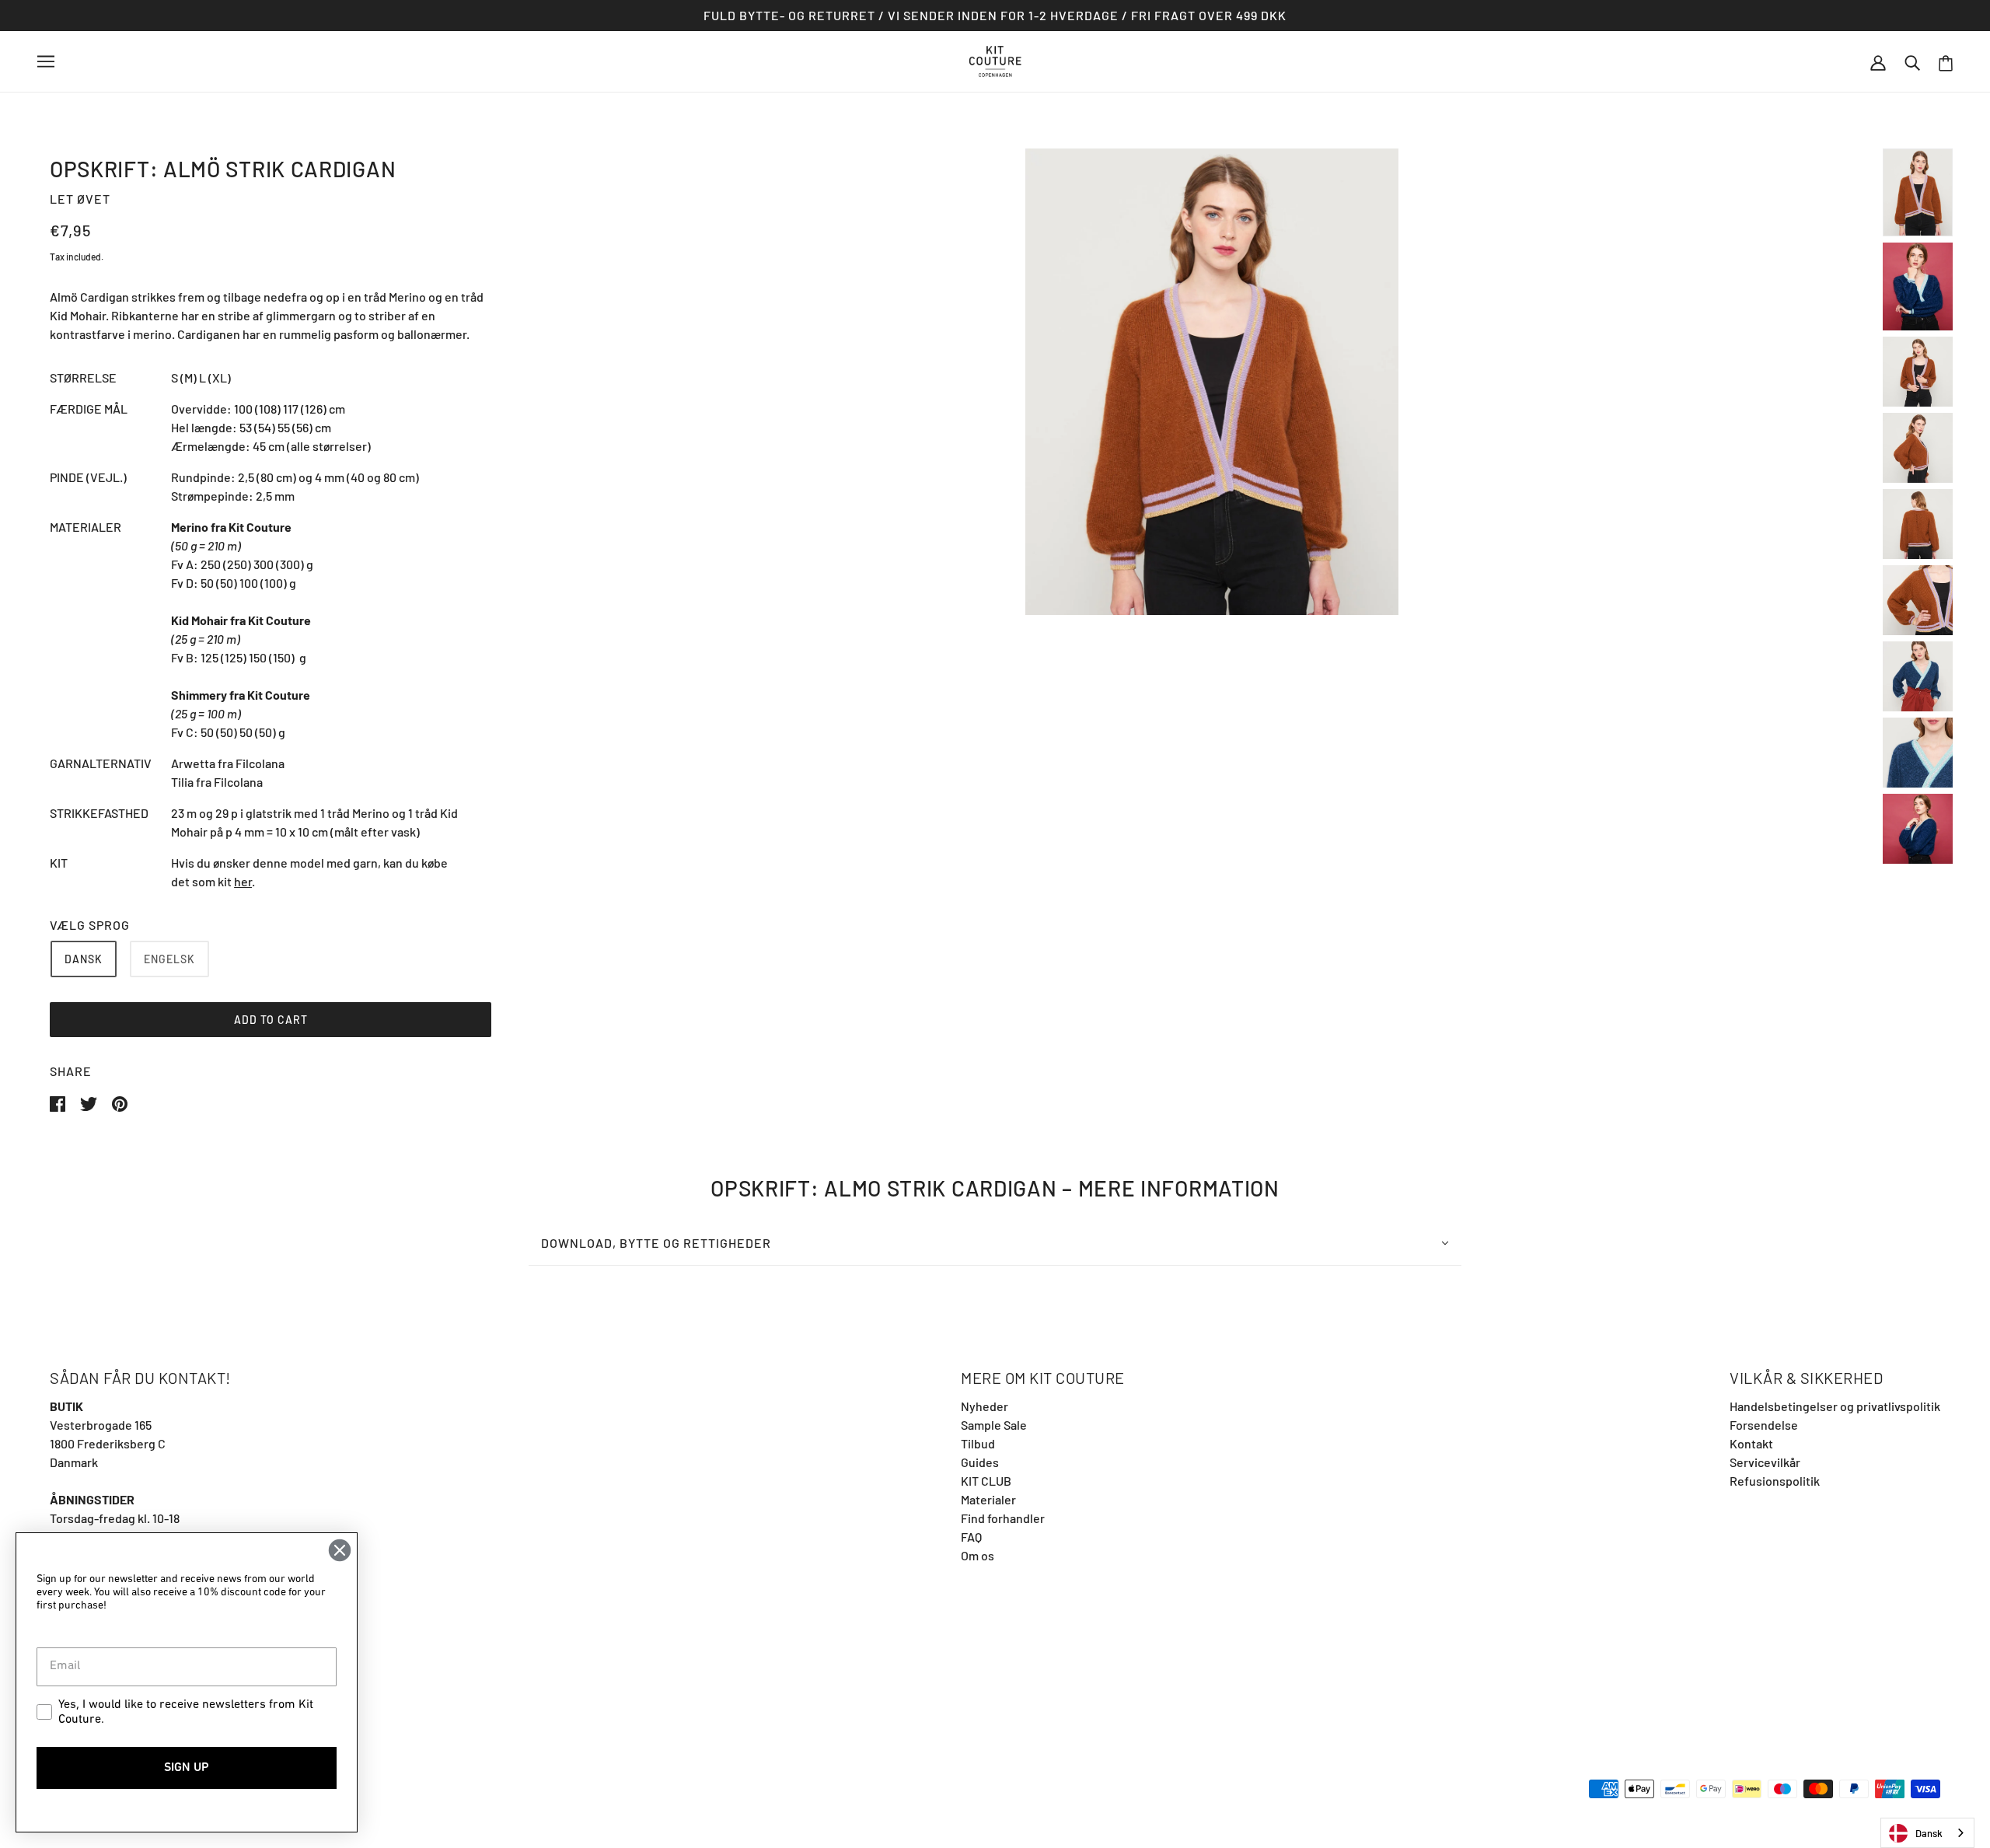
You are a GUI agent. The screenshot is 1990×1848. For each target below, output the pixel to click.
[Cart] (1946, 62)
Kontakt (1751, 1443)
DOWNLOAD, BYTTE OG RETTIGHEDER (656, 1243)
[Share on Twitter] (90, 1102)
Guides (980, 1462)
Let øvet (80, 199)
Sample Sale (994, 1425)
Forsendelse (1764, 1425)
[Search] (1912, 61)
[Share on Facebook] (59, 1102)
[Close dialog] (340, 1550)
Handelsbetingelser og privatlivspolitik (1835, 1406)
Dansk (1929, 1833)
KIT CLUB (986, 1481)
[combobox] (1927, 1833)
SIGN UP (187, 1768)
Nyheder (985, 1406)
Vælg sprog (90, 925)
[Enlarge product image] (1212, 382)
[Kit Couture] (995, 59)
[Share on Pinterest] (120, 1102)
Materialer (988, 1499)
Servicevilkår (1765, 1462)
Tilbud (978, 1443)
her (243, 881)
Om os (978, 1555)
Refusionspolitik (1775, 1481)
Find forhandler (1003, 1518)
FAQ (971, 1537)
